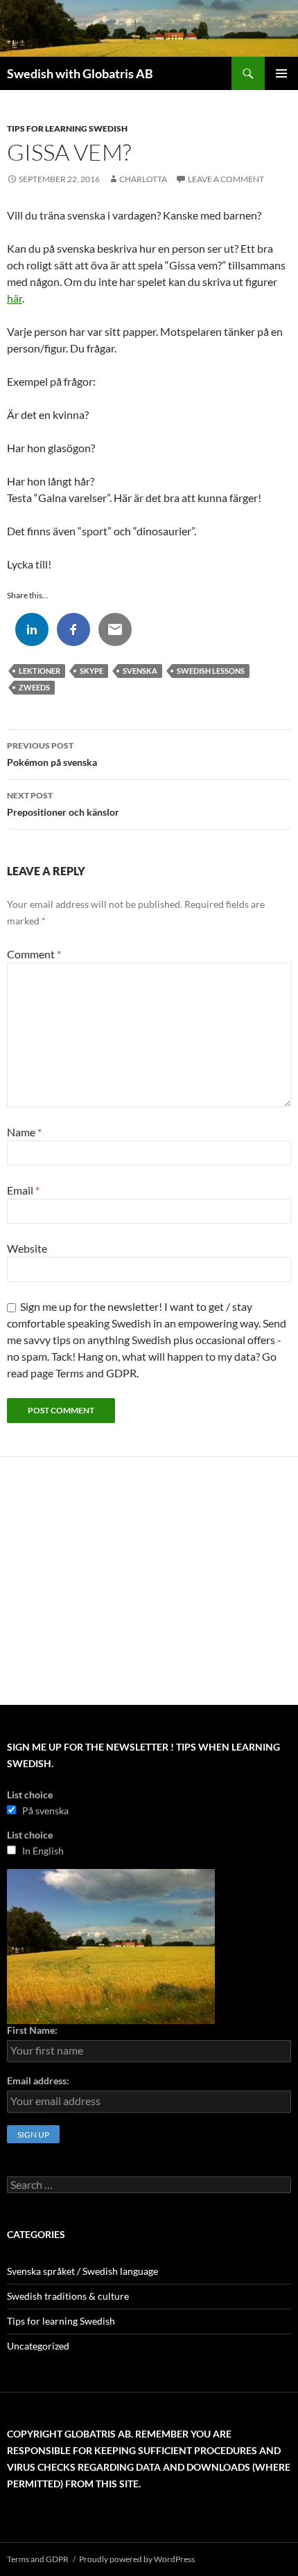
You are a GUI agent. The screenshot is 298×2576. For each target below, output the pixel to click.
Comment (34, 954)
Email (23, 1190)
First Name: (32, 2030)
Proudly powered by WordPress (137, 2559)
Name (24, 1132)
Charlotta (143, 179)
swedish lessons (211, 671)
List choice (30, 1795)
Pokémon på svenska (52, 754)
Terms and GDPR (38, 2559)
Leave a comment (226, 179)
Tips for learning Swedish (67, 128)
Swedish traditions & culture (68, 2296)
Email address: (38, 2081)
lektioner (40, 671)
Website (27, 1248)
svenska (140, 671)
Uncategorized (38, 2346)
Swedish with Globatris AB (80, 73)
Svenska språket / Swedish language (82, 2271)
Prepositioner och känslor (63, 804)
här (15, 298)
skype (91, 671)
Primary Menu (281, 73)
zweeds (34, 687)
